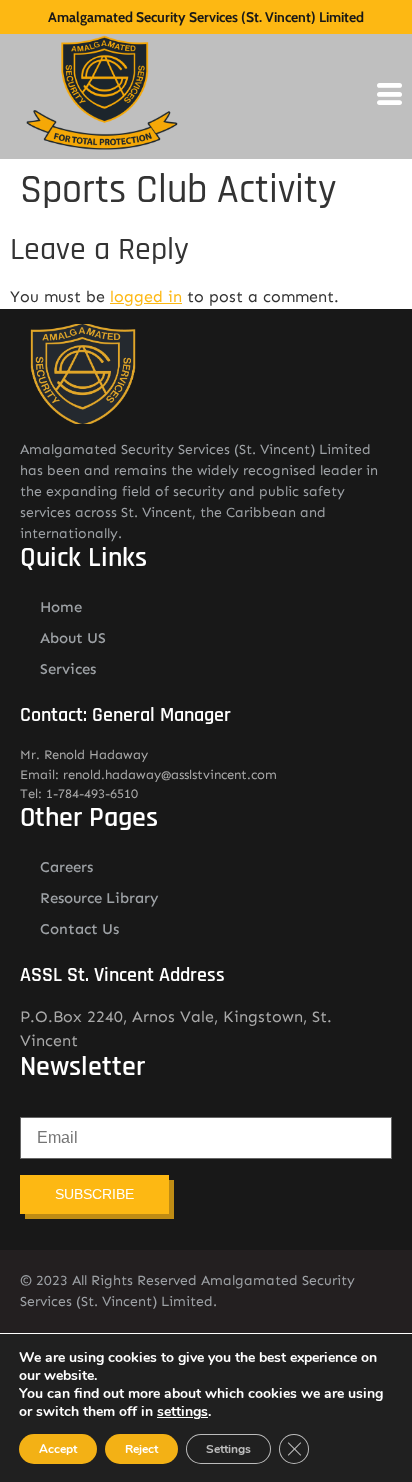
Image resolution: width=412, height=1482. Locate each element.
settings (182, 1412)
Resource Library (99, 898)
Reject (141, 1449)
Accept (58, 1449)
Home (61, 607)
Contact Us (79, 929)
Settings (228, 1449)
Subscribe (94, 1194)
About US (73, 638)
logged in (146, 296)
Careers (66, 867)
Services (68, 669)
